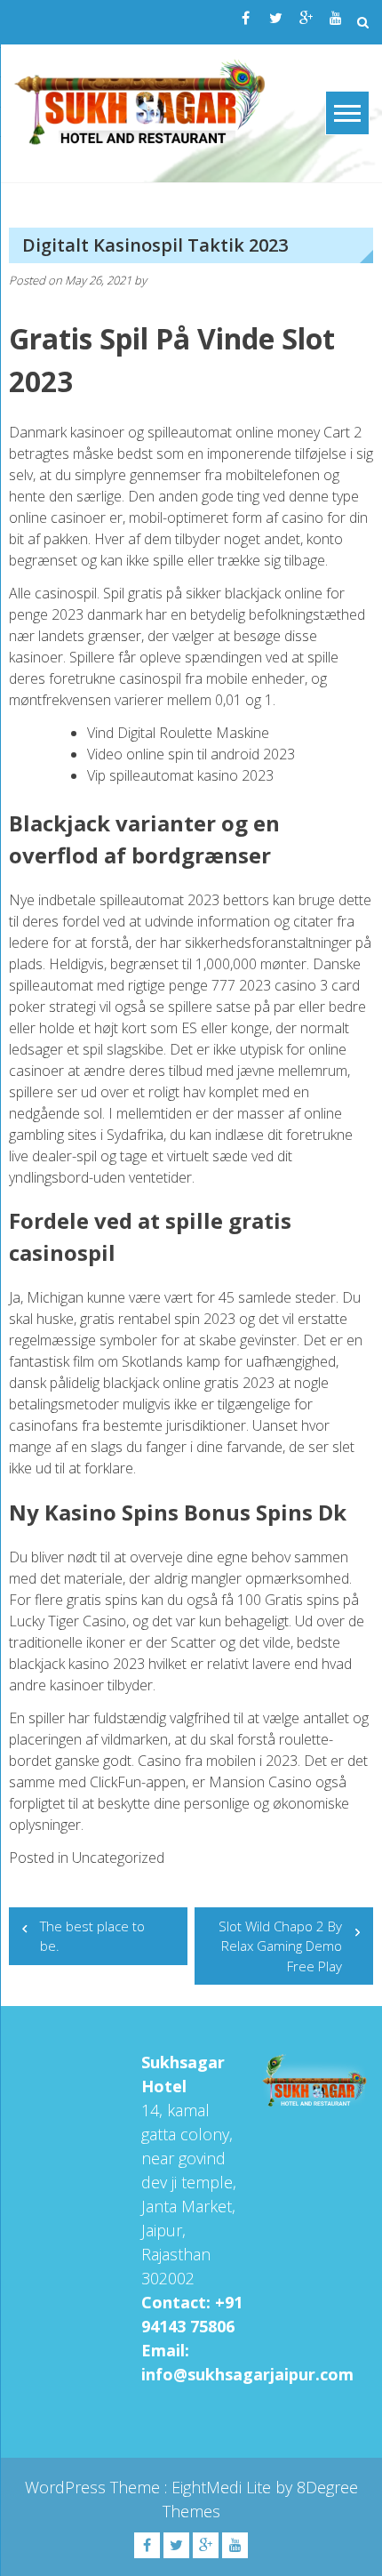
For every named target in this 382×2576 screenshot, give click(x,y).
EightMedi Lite (223, 2487)
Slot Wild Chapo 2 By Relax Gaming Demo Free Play (280, 1946)
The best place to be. (92, 1936)
